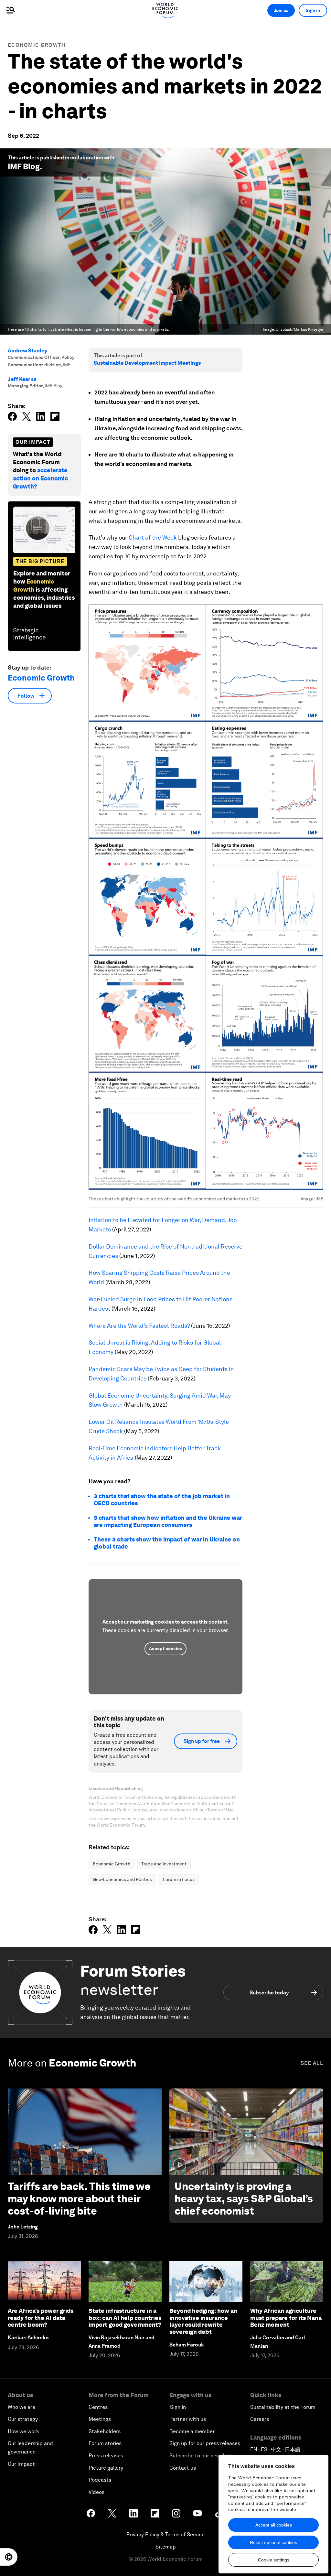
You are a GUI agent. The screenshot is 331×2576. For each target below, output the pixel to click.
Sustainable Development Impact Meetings (147, 363)
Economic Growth (37, 45)
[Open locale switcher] (9, 2557)
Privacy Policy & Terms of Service (165, 2534)
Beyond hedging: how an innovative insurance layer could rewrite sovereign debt (203, 2321)
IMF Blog (24, 166)
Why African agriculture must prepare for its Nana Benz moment (286, 2318)
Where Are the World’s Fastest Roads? (139, 1326)
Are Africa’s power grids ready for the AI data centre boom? (41, 2318)
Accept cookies (165, 1648)
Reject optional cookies (273, 2542)
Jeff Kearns (22, 379)
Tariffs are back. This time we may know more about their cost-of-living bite (79, 2199)
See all (312, 2063)
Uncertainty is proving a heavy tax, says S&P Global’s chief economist (244, 2199)
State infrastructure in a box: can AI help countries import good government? (125, 2318)
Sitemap (166, 2547)
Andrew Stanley (27, 351)
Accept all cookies (274, 2525)
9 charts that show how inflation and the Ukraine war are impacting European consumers (168, 1521)
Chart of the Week (153, 537)
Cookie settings (274, 2560)
